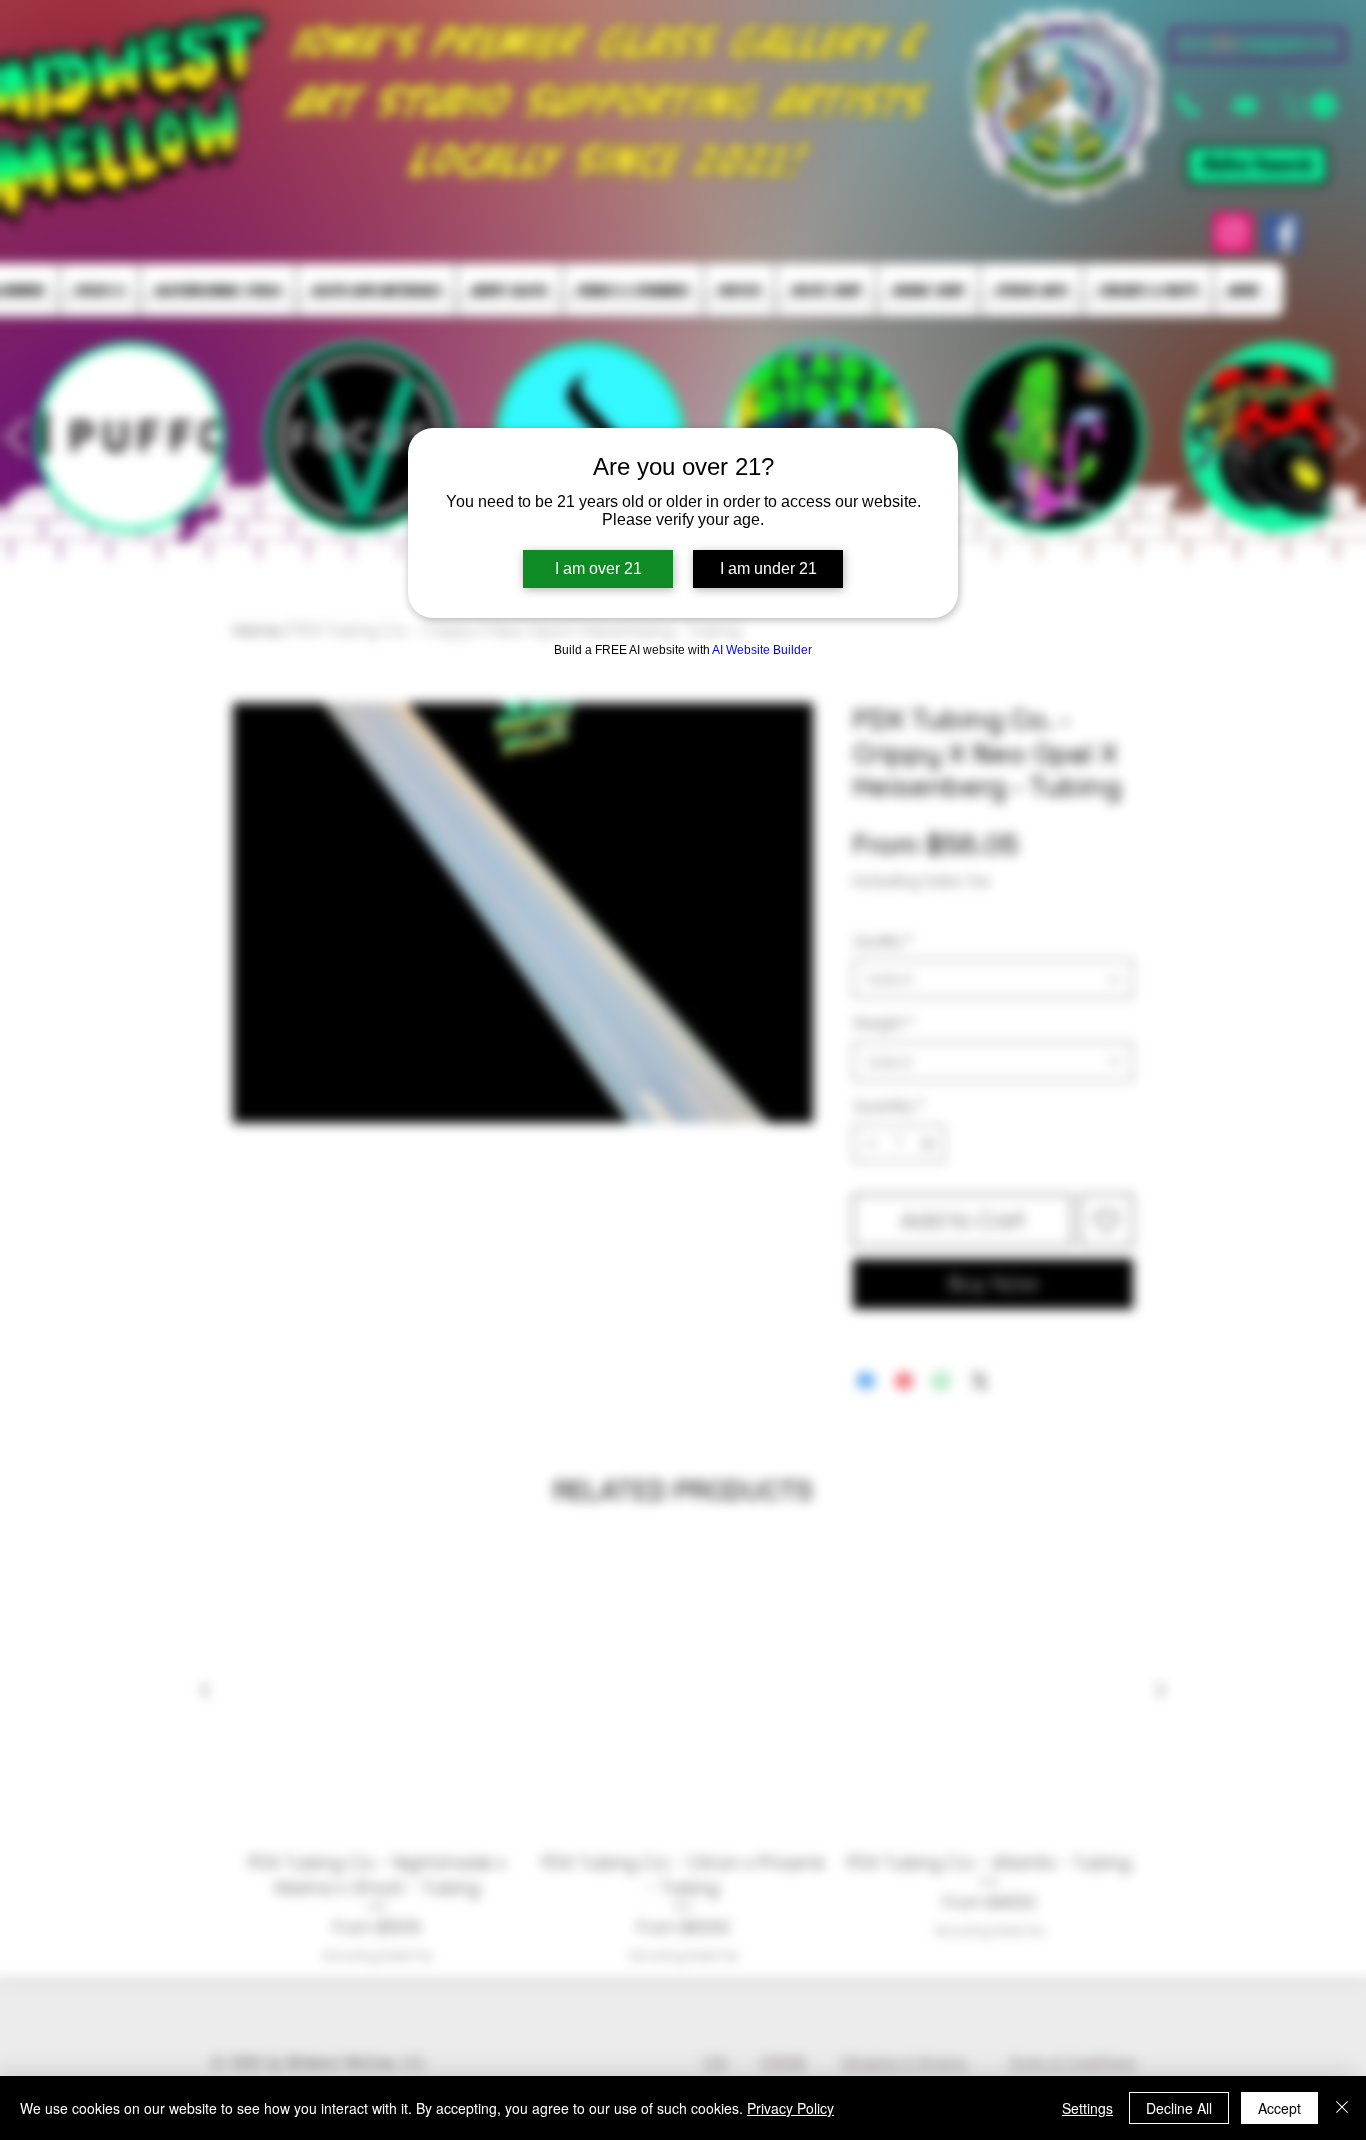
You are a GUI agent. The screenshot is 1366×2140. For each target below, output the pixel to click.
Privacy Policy (790, 2108)
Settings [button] (1087, 2108)
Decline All (1179, 2108)
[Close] (1342, 2108)
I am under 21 (768, 568)
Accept (1279, 2108)
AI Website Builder (762, 650)
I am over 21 (598, 568)
